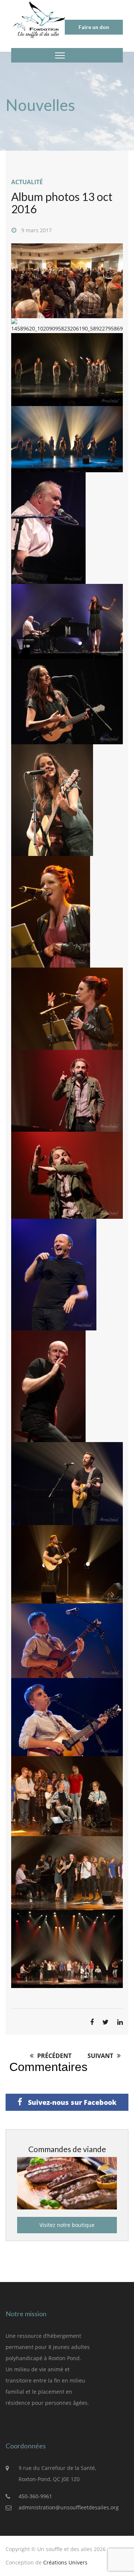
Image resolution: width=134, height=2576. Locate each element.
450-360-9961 (35, 2496)
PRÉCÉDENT (54, 2056)
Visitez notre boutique (67, 2225)
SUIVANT (101, 2056)
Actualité (27, 182)
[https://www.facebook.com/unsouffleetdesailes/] (11, 2424)
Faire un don (94, 27)
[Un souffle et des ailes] (39, 19)
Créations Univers (65, 2562)
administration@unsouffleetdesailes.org (69, 2507)
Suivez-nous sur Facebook (71, 2102)
